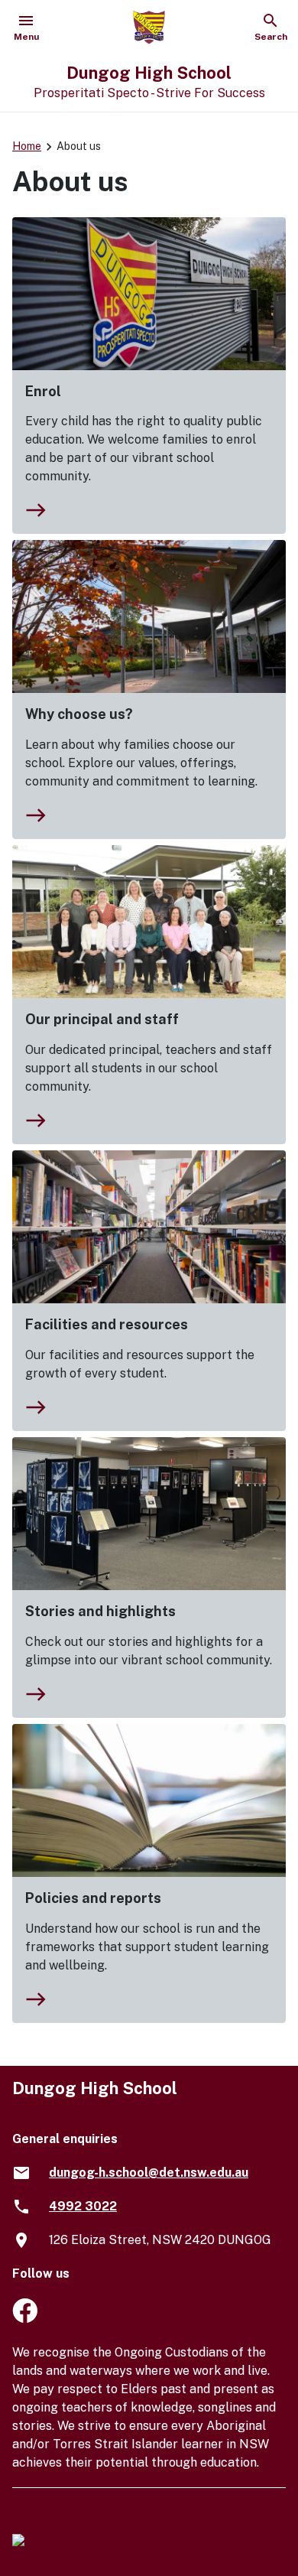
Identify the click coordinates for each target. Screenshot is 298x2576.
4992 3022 (83, 2206)
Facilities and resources (107, 1324)
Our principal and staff (102, 1019)
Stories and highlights (100, 1611)
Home (27, 146)
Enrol (43, 391)
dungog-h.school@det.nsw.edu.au (149, 2173)
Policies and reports (93, 1898)
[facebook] (25, 2319)
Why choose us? (79, 714)
